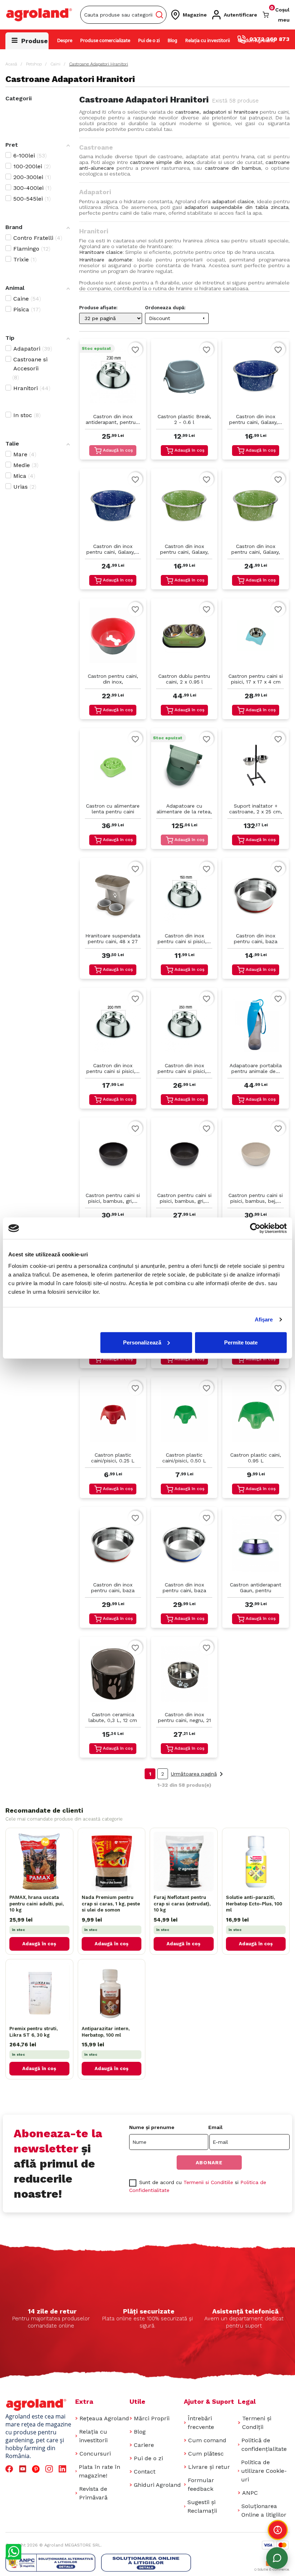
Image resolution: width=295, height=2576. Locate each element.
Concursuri (95, 2454)
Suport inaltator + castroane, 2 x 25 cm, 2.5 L (256, 809)
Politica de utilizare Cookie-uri (264, 2471)
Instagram (50, 2469)
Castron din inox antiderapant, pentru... (113, 419)
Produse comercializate (105, 41)
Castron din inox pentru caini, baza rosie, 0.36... (256, 939)
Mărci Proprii (152, 2418)
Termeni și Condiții (257, 2423)
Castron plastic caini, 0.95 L (256, 1458)
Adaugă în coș (118, 450)
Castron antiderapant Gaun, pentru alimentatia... (256, 1588)
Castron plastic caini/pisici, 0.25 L (113, 1458)
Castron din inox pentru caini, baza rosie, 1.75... (113, 1588)
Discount (178, 318)
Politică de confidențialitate (264, 2445)
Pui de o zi (149, 41)
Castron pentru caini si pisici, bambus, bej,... (256, 1198)
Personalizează (142, 1342)
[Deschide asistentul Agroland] (277, 2558)
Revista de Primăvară (93, 2493)
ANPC (250, 2493)
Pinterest (37, 2469)
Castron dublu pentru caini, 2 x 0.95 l (184, 679)
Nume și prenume (152, 2127)
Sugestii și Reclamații (202, 2506)
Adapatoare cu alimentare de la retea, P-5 (184, 809)
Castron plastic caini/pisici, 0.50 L (184, 1458)
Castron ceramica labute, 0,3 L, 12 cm (113, 1717)
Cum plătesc (206, 2454)
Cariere (144, 2445)
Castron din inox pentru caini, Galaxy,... (256, 419)
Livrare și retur (209, 2467)
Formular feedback (201, 2484)
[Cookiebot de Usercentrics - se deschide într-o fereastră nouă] (255, 1228)
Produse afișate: (98, 308)
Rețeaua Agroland (104, 2418)
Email (215, 2127)
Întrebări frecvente (201, 2423)
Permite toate (241, 1342)
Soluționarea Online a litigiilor (264, 2510)
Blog (173, 41)
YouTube (24, 2469)
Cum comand (207, 2440)
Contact (145, 2472)
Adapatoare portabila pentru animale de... (256, 1068)
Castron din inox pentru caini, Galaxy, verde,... (184, 550)
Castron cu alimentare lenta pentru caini (113, 809)
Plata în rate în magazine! (99, 2471)
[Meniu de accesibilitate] (278, 2530)
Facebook (10, 2469)
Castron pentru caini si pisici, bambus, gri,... (113, 1198)
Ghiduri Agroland (256, 41)
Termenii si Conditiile (208, 2182)
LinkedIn (64, 2469)
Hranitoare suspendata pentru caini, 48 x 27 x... (113, 939)
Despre (65, 41)
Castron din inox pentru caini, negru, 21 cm (184, 1718)
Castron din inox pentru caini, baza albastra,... (184, 1588)
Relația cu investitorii (208, 41)
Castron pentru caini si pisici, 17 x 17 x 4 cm (256, 679)
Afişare (264, 1319)
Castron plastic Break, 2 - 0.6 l (184, 419)
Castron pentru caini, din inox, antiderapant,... (113, 679)
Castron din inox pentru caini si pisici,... (184, 938)
